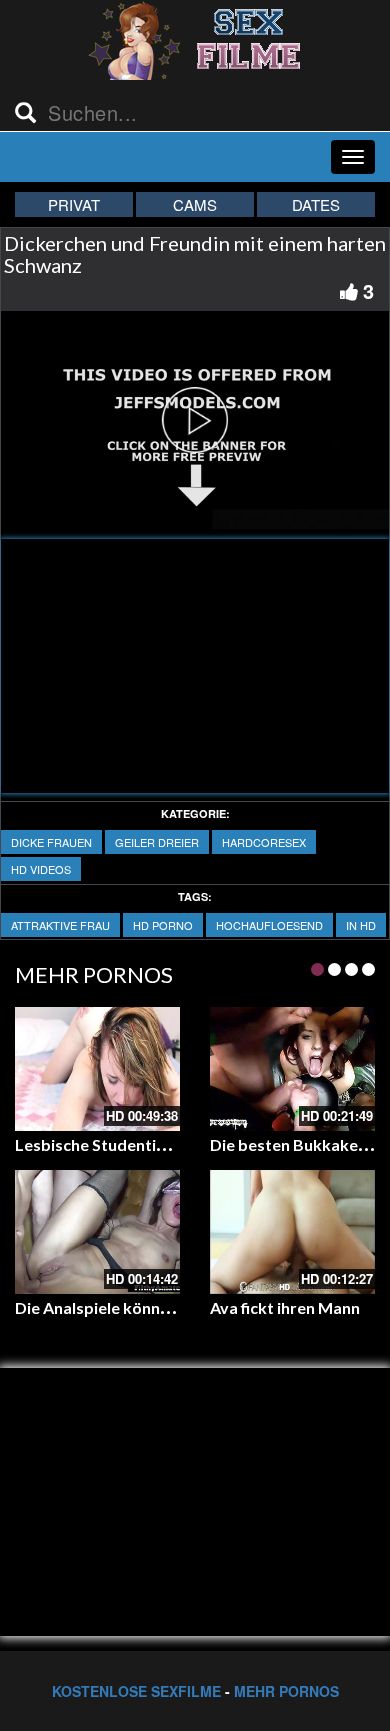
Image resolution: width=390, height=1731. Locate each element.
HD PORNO (163, 925)
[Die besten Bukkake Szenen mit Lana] (292, 1069)
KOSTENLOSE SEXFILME (136, 1691)
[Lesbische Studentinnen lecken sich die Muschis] (97, 1069)
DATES (316, 204)
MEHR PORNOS (286, 1691)
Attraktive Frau (60, 925)
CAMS (195, 204)
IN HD (361, 925)
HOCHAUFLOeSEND (269, 925)
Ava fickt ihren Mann (285, 1307)
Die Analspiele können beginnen (132, 1307)
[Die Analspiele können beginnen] (97, 1232)
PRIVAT (74, 204)
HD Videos (41, 869)
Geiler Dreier (157, 842)
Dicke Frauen (51, 842)
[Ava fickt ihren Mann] (292, 1232)
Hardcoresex (264, 842)
